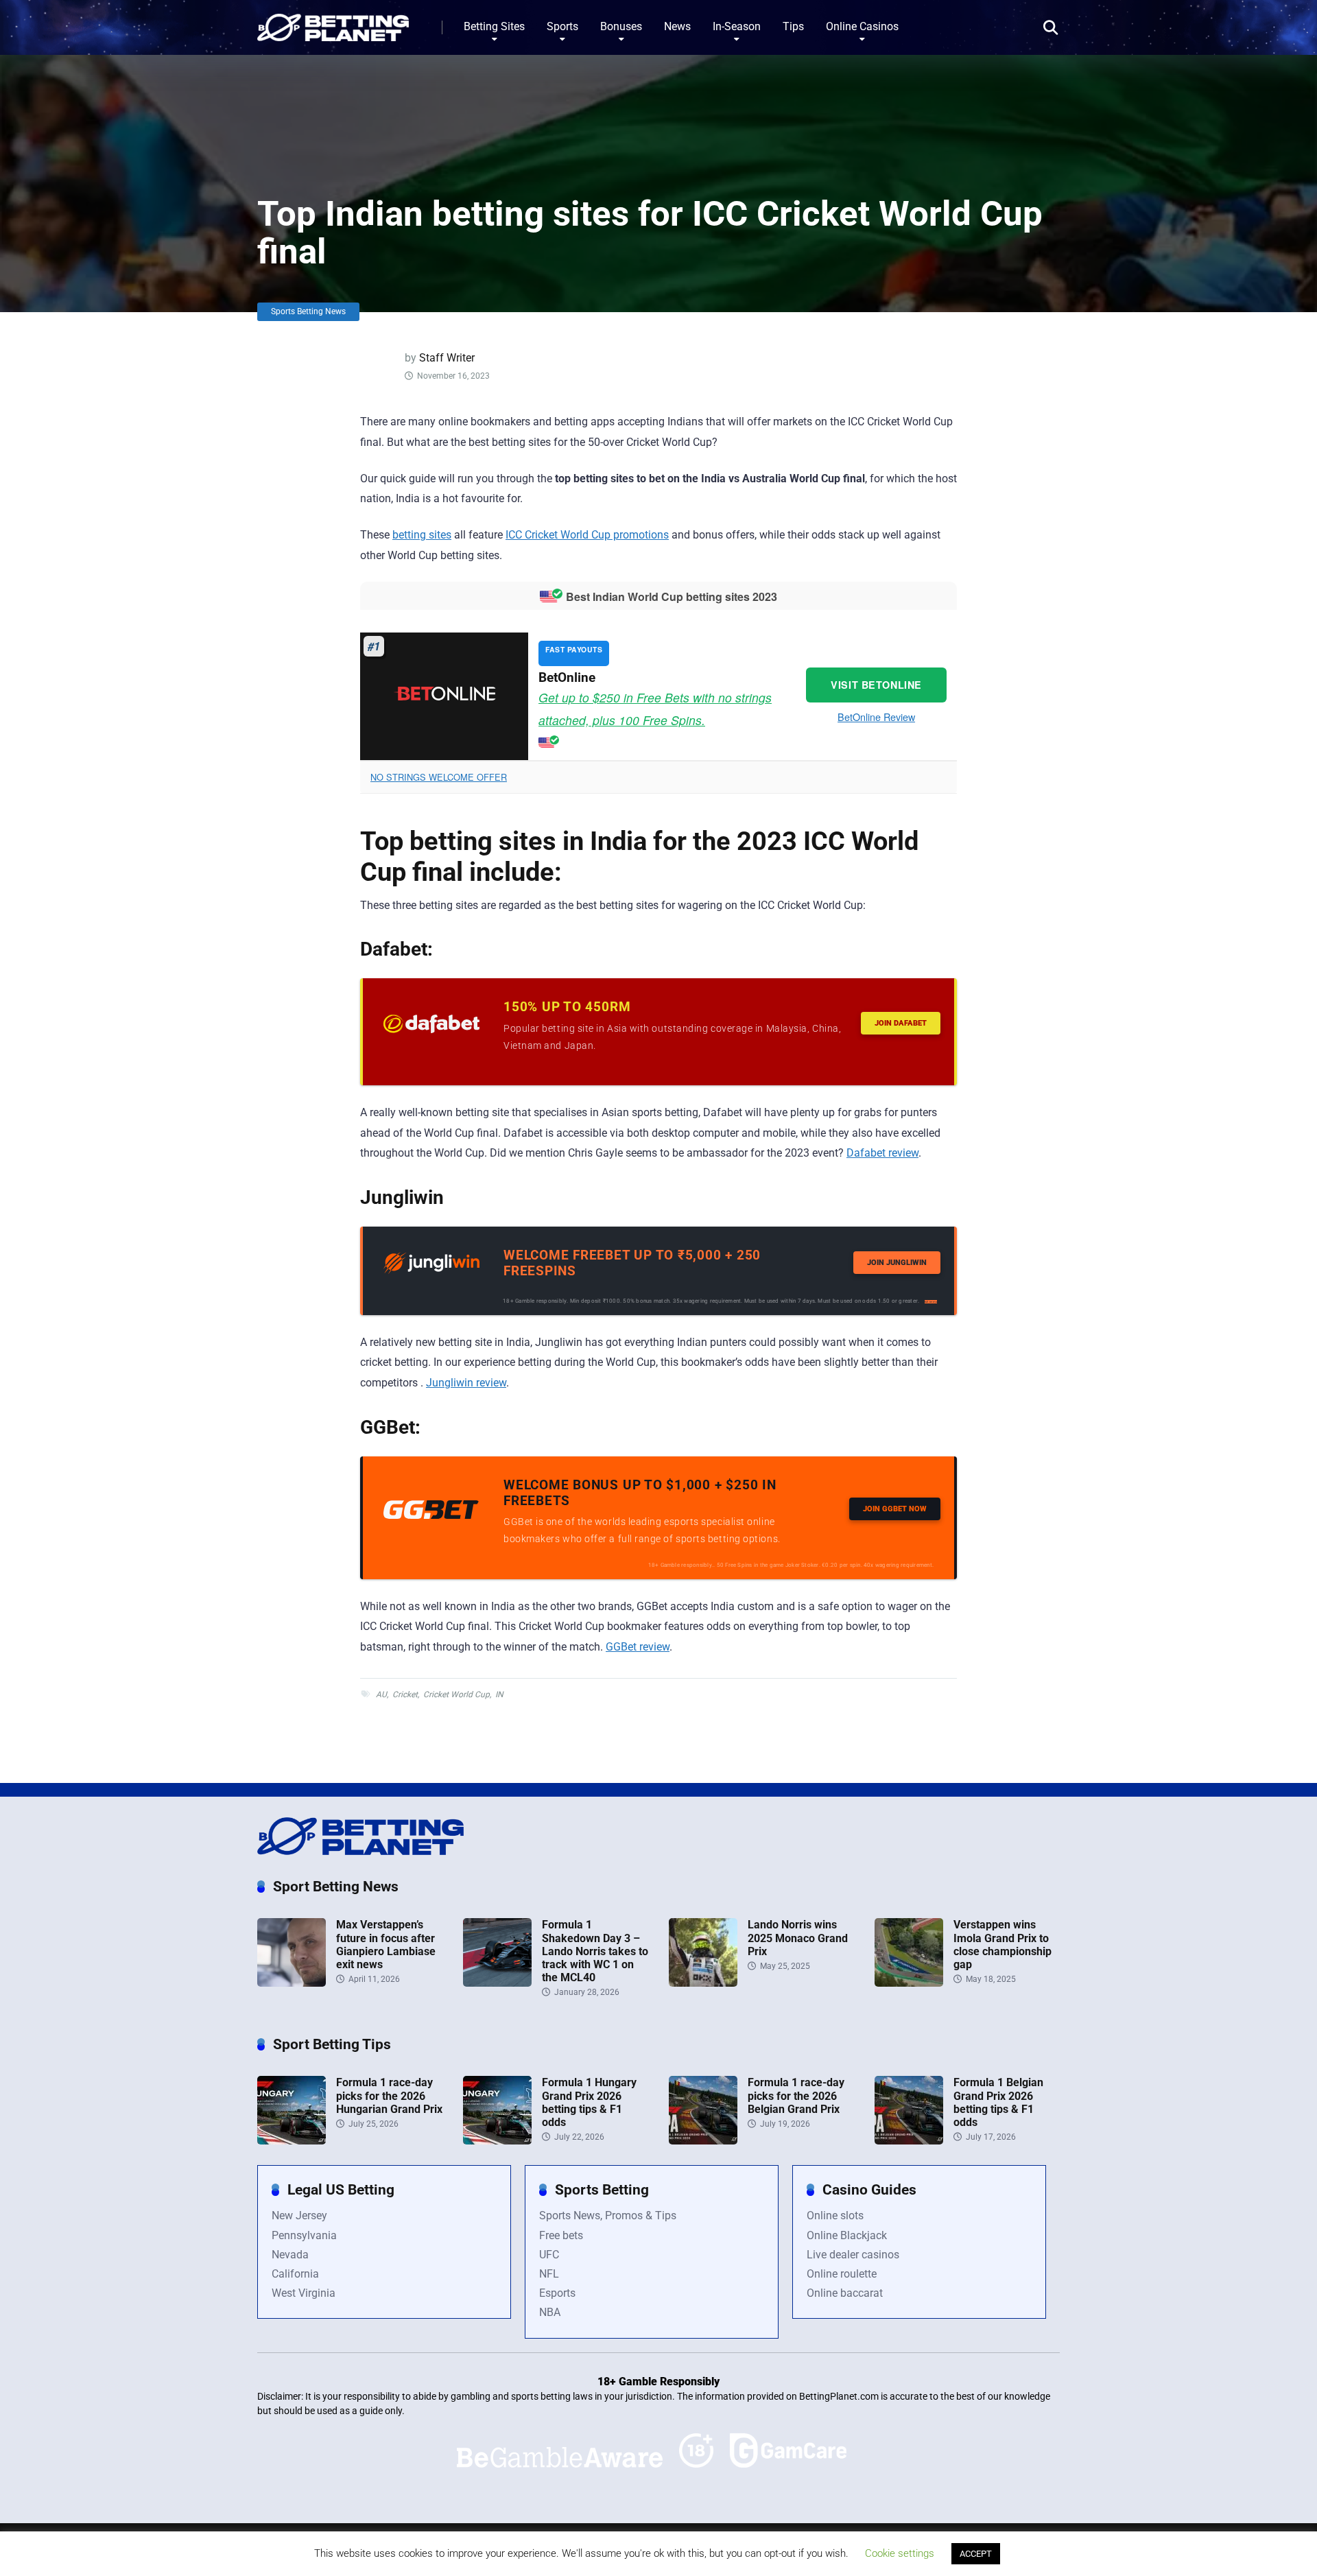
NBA (550, 2312)
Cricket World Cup (456, 1694)
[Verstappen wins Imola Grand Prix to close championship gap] (909, 1983)
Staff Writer (447, 358)
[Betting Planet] (333, 22)
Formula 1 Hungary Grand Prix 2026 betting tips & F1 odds (589, 2102)
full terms (931, 1302)
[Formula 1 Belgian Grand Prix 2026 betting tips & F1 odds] (909, 2141)
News (677, 26)
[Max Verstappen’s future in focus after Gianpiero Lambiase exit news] (292, 1983)
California (295, 2274)
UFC (549, 2255)
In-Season (737, 26)
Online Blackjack (847, 2235)
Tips (793, 26)
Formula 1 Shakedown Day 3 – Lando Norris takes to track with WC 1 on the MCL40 (595, 1951)
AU (381, 1694)
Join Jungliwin (897, 1263)
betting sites (422, 535)
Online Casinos (862, 26)
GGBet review (638, 1647)
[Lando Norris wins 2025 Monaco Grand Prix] (703, 1983)
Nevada (290, 2255)
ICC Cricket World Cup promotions (587, 535)
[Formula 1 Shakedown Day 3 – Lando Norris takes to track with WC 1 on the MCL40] (497, 1983)
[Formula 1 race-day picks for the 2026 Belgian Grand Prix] (703, 2141)
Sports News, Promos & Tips (608, 2215)
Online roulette (842, 2274)
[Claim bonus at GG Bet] (431, 1515)
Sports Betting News (308, 311)
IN (499, 1694)
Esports (557, 2293)
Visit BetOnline (876, 685)
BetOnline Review (876, 717)
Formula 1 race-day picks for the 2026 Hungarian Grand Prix (389, 2095)
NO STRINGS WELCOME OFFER (439, 777)
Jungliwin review (466, 1383)
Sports (562, 26)
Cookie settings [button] (900, 2553)
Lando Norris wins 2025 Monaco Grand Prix (798, 1938)
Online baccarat (845, 2293)
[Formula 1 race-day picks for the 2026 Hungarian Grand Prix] (292, 2141)
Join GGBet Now (895, 1509)
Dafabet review (882, 1153)
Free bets (561, 2235)
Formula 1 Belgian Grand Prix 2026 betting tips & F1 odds (998, 2102)
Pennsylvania (304, 2235)
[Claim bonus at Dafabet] (431, 1029)
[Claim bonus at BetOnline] (444, 696)
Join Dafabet (901, 1023)
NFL (549, 2274)
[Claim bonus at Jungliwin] (431, 1270)
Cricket (405, 1694)
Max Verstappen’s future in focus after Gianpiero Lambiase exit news (386, 1945)
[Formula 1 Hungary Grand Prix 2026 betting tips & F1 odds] (497, 2141)
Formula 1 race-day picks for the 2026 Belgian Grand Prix (796, 2095)
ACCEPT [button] (976, 2554)
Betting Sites (494, 26)
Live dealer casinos (853, 2255)
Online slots (835, 2215)
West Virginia (304, 2293)
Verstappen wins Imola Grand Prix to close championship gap (1002, 1945)
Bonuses (621, 26)
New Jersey (299, 2215)
